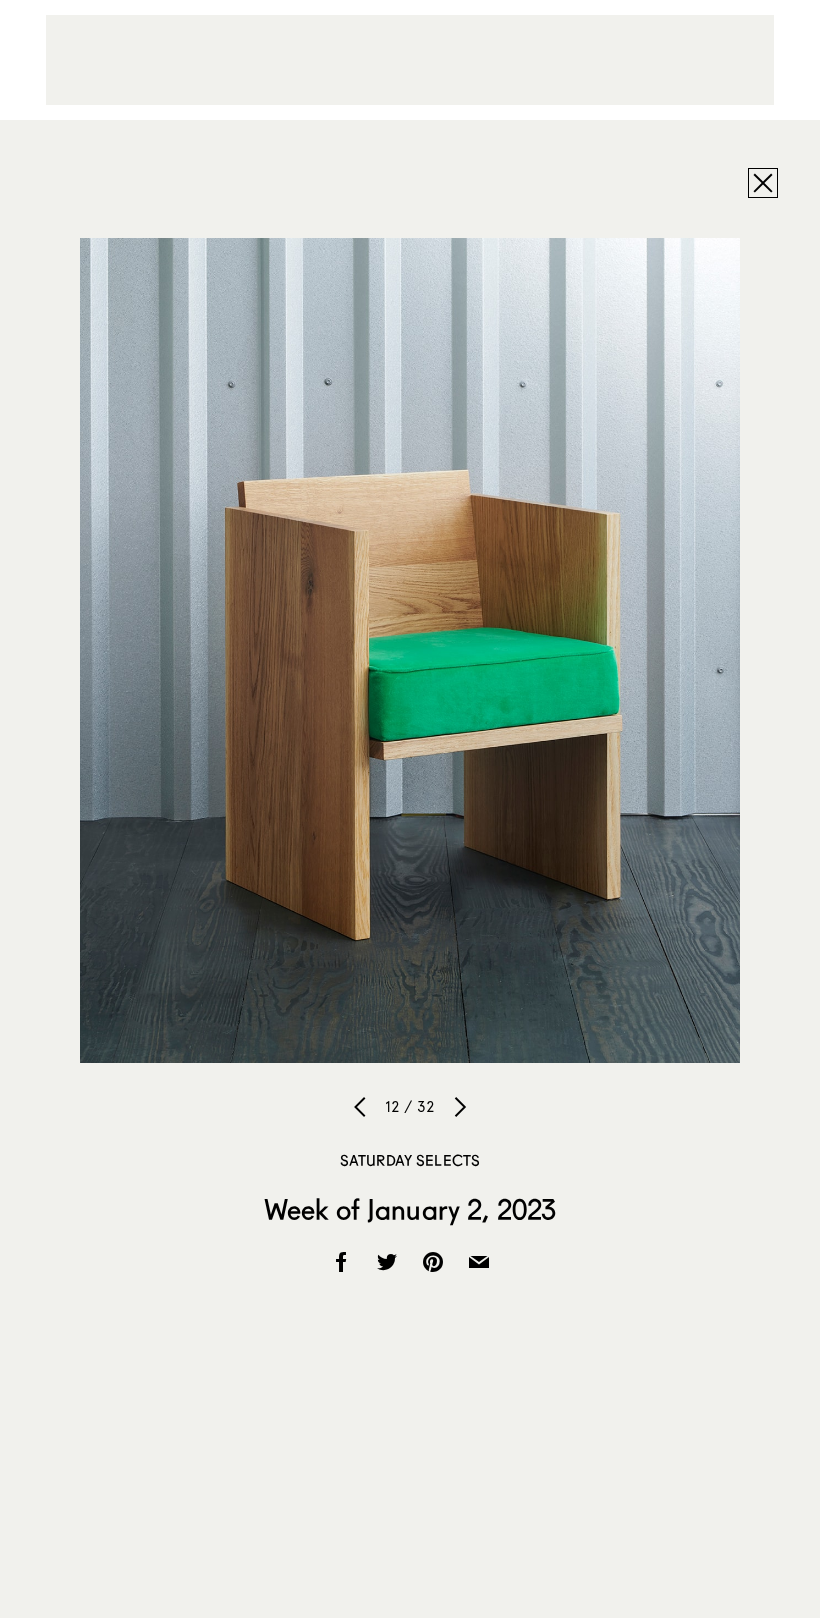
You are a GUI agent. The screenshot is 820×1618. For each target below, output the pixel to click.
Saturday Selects (410, 1160)
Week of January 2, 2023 (410, 1209)
